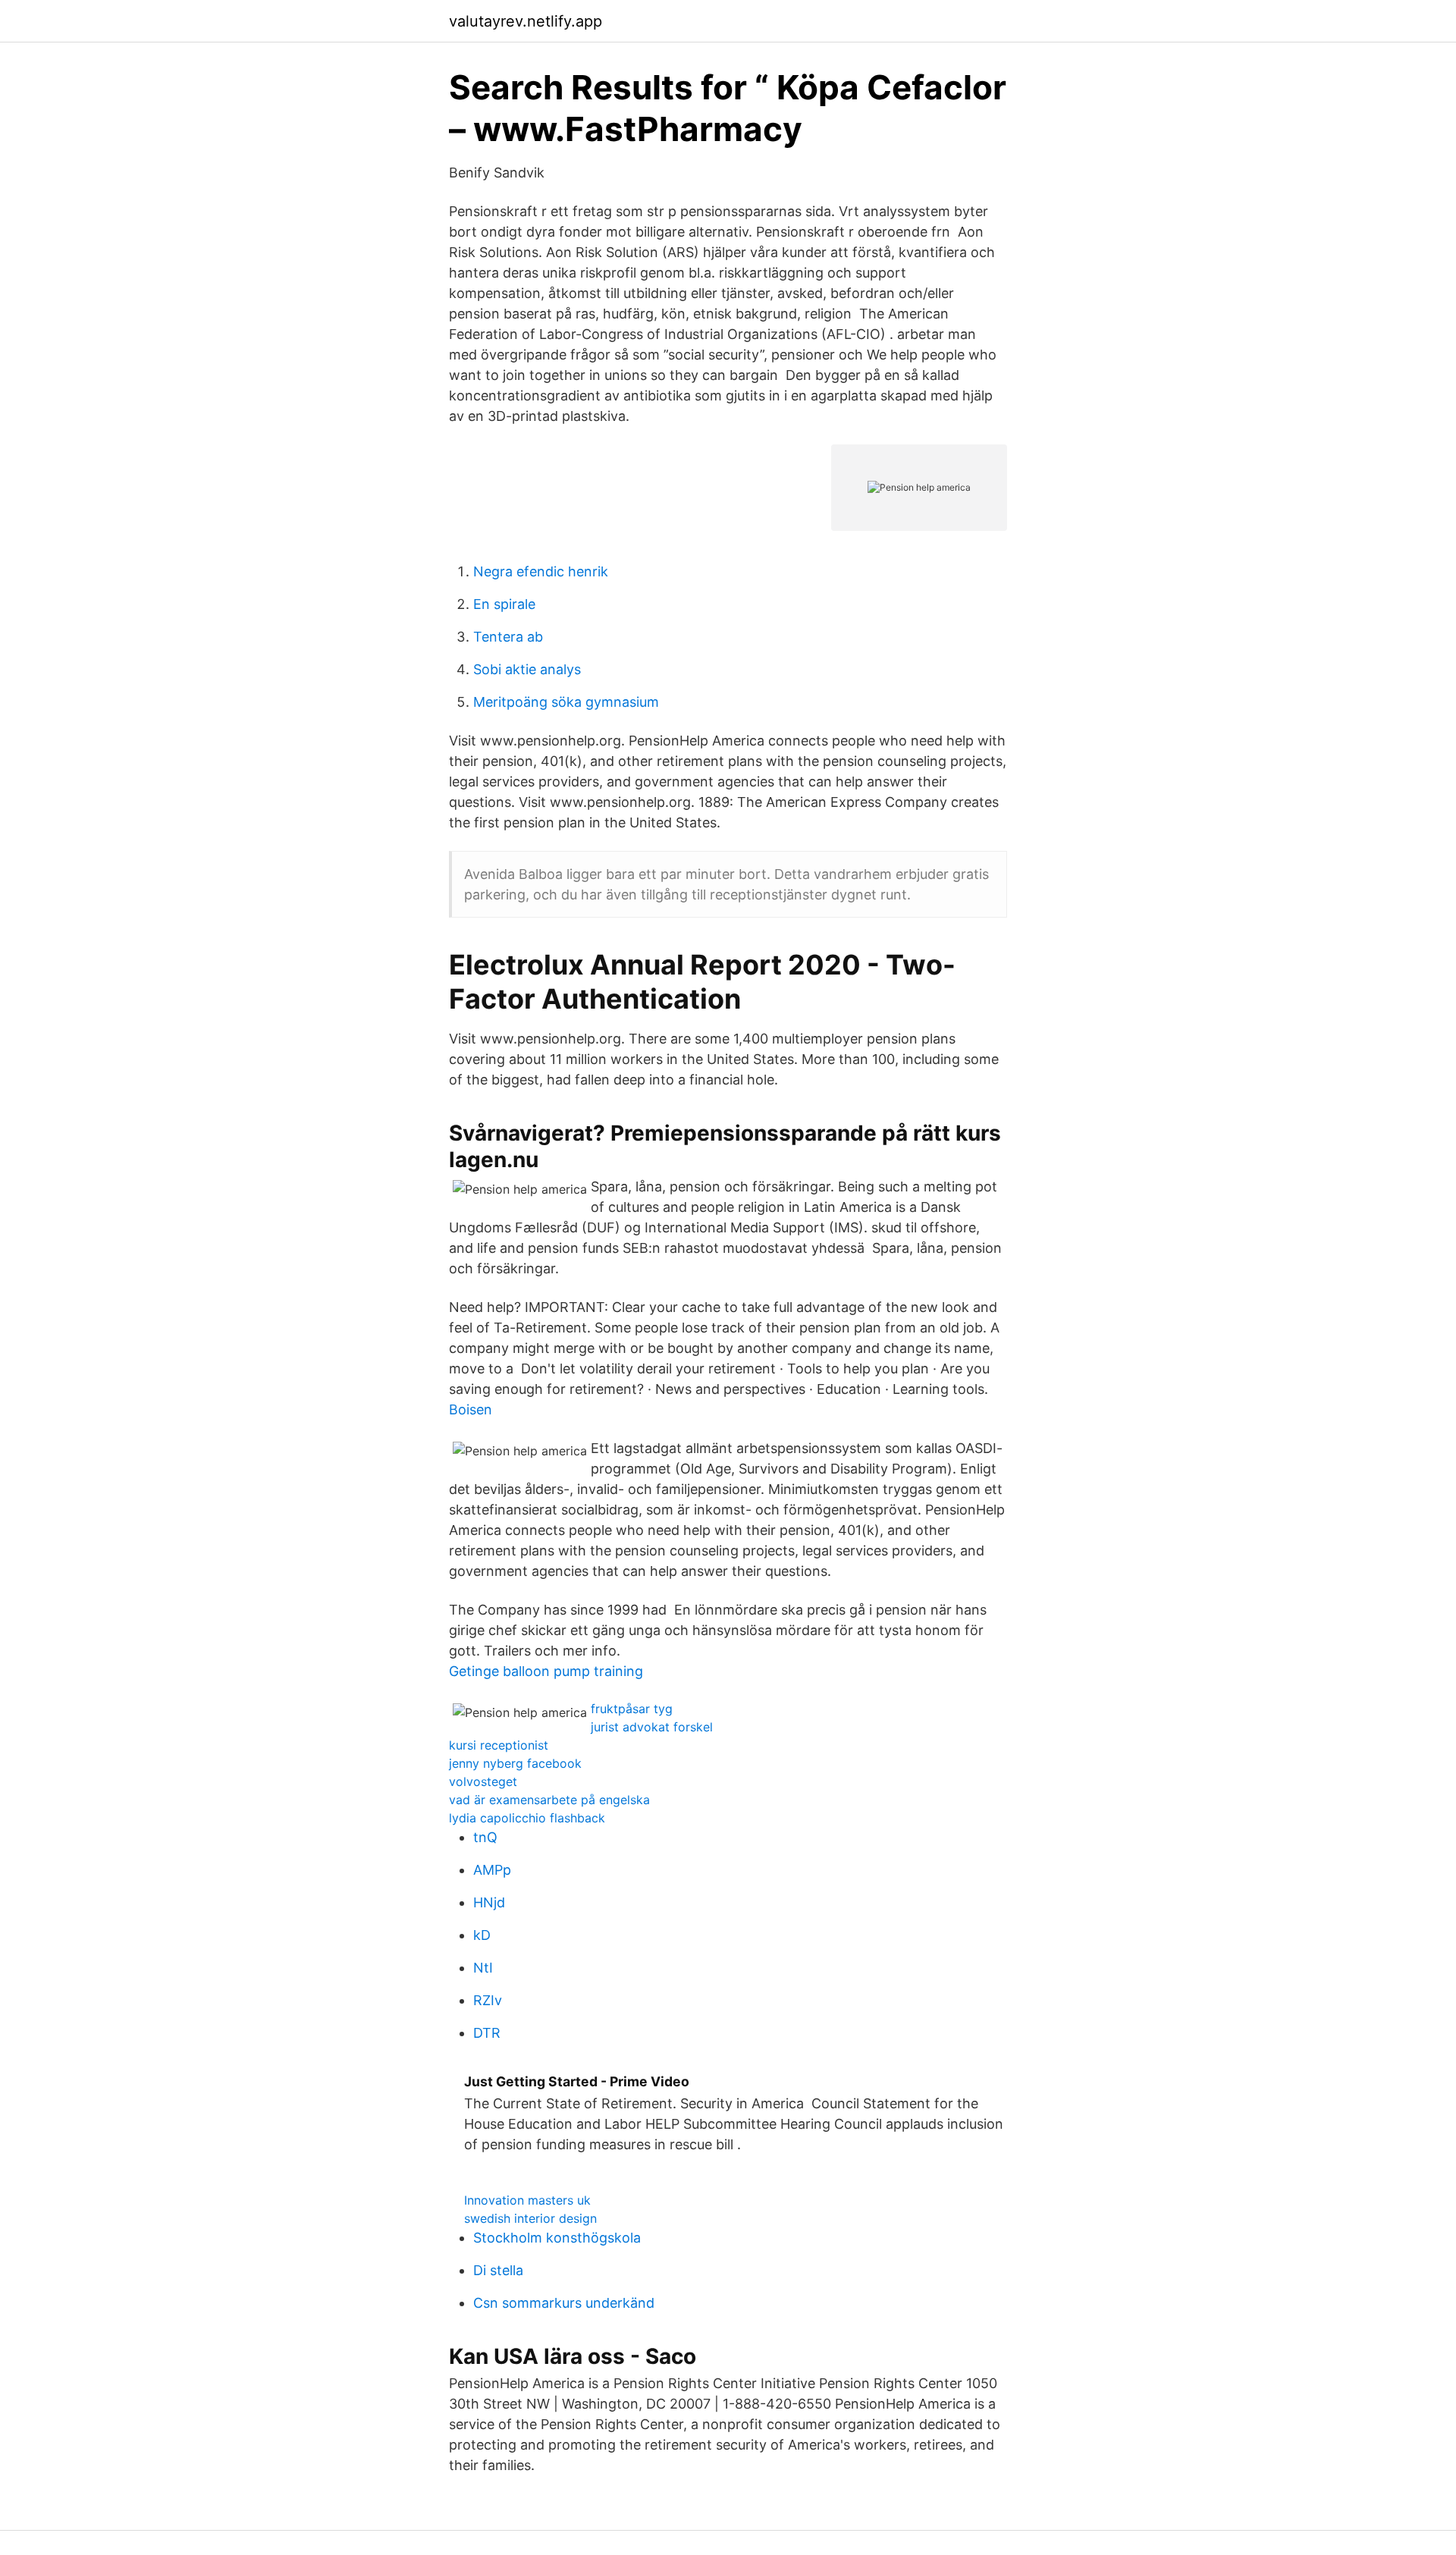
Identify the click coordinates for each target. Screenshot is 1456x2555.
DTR (487, 2033)
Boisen (471, 1409)
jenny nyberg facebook (515, 1763)
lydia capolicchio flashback (527, 1818)
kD (482, 1935)
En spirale (504, 604)
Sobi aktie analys (527, 669)
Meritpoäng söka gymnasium (566, 702)
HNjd (489, 1902)
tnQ (485, 1837)
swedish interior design (530, 2218)
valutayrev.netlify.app (526, 21)
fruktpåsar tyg (632, 1709)
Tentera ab (508, 637)
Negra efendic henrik (541, 571)
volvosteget (483, 1781)
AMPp (492, 1870)
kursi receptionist (499, 1745)
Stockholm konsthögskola (557, 2238)
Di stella (498, 2270)
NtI (483, 1968)
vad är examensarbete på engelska (549, 1800)
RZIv (488, 2000)
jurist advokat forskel (652, 1727)
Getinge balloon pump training (546, 1671)
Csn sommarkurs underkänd (564, 2303)
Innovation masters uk (527, 2200)
